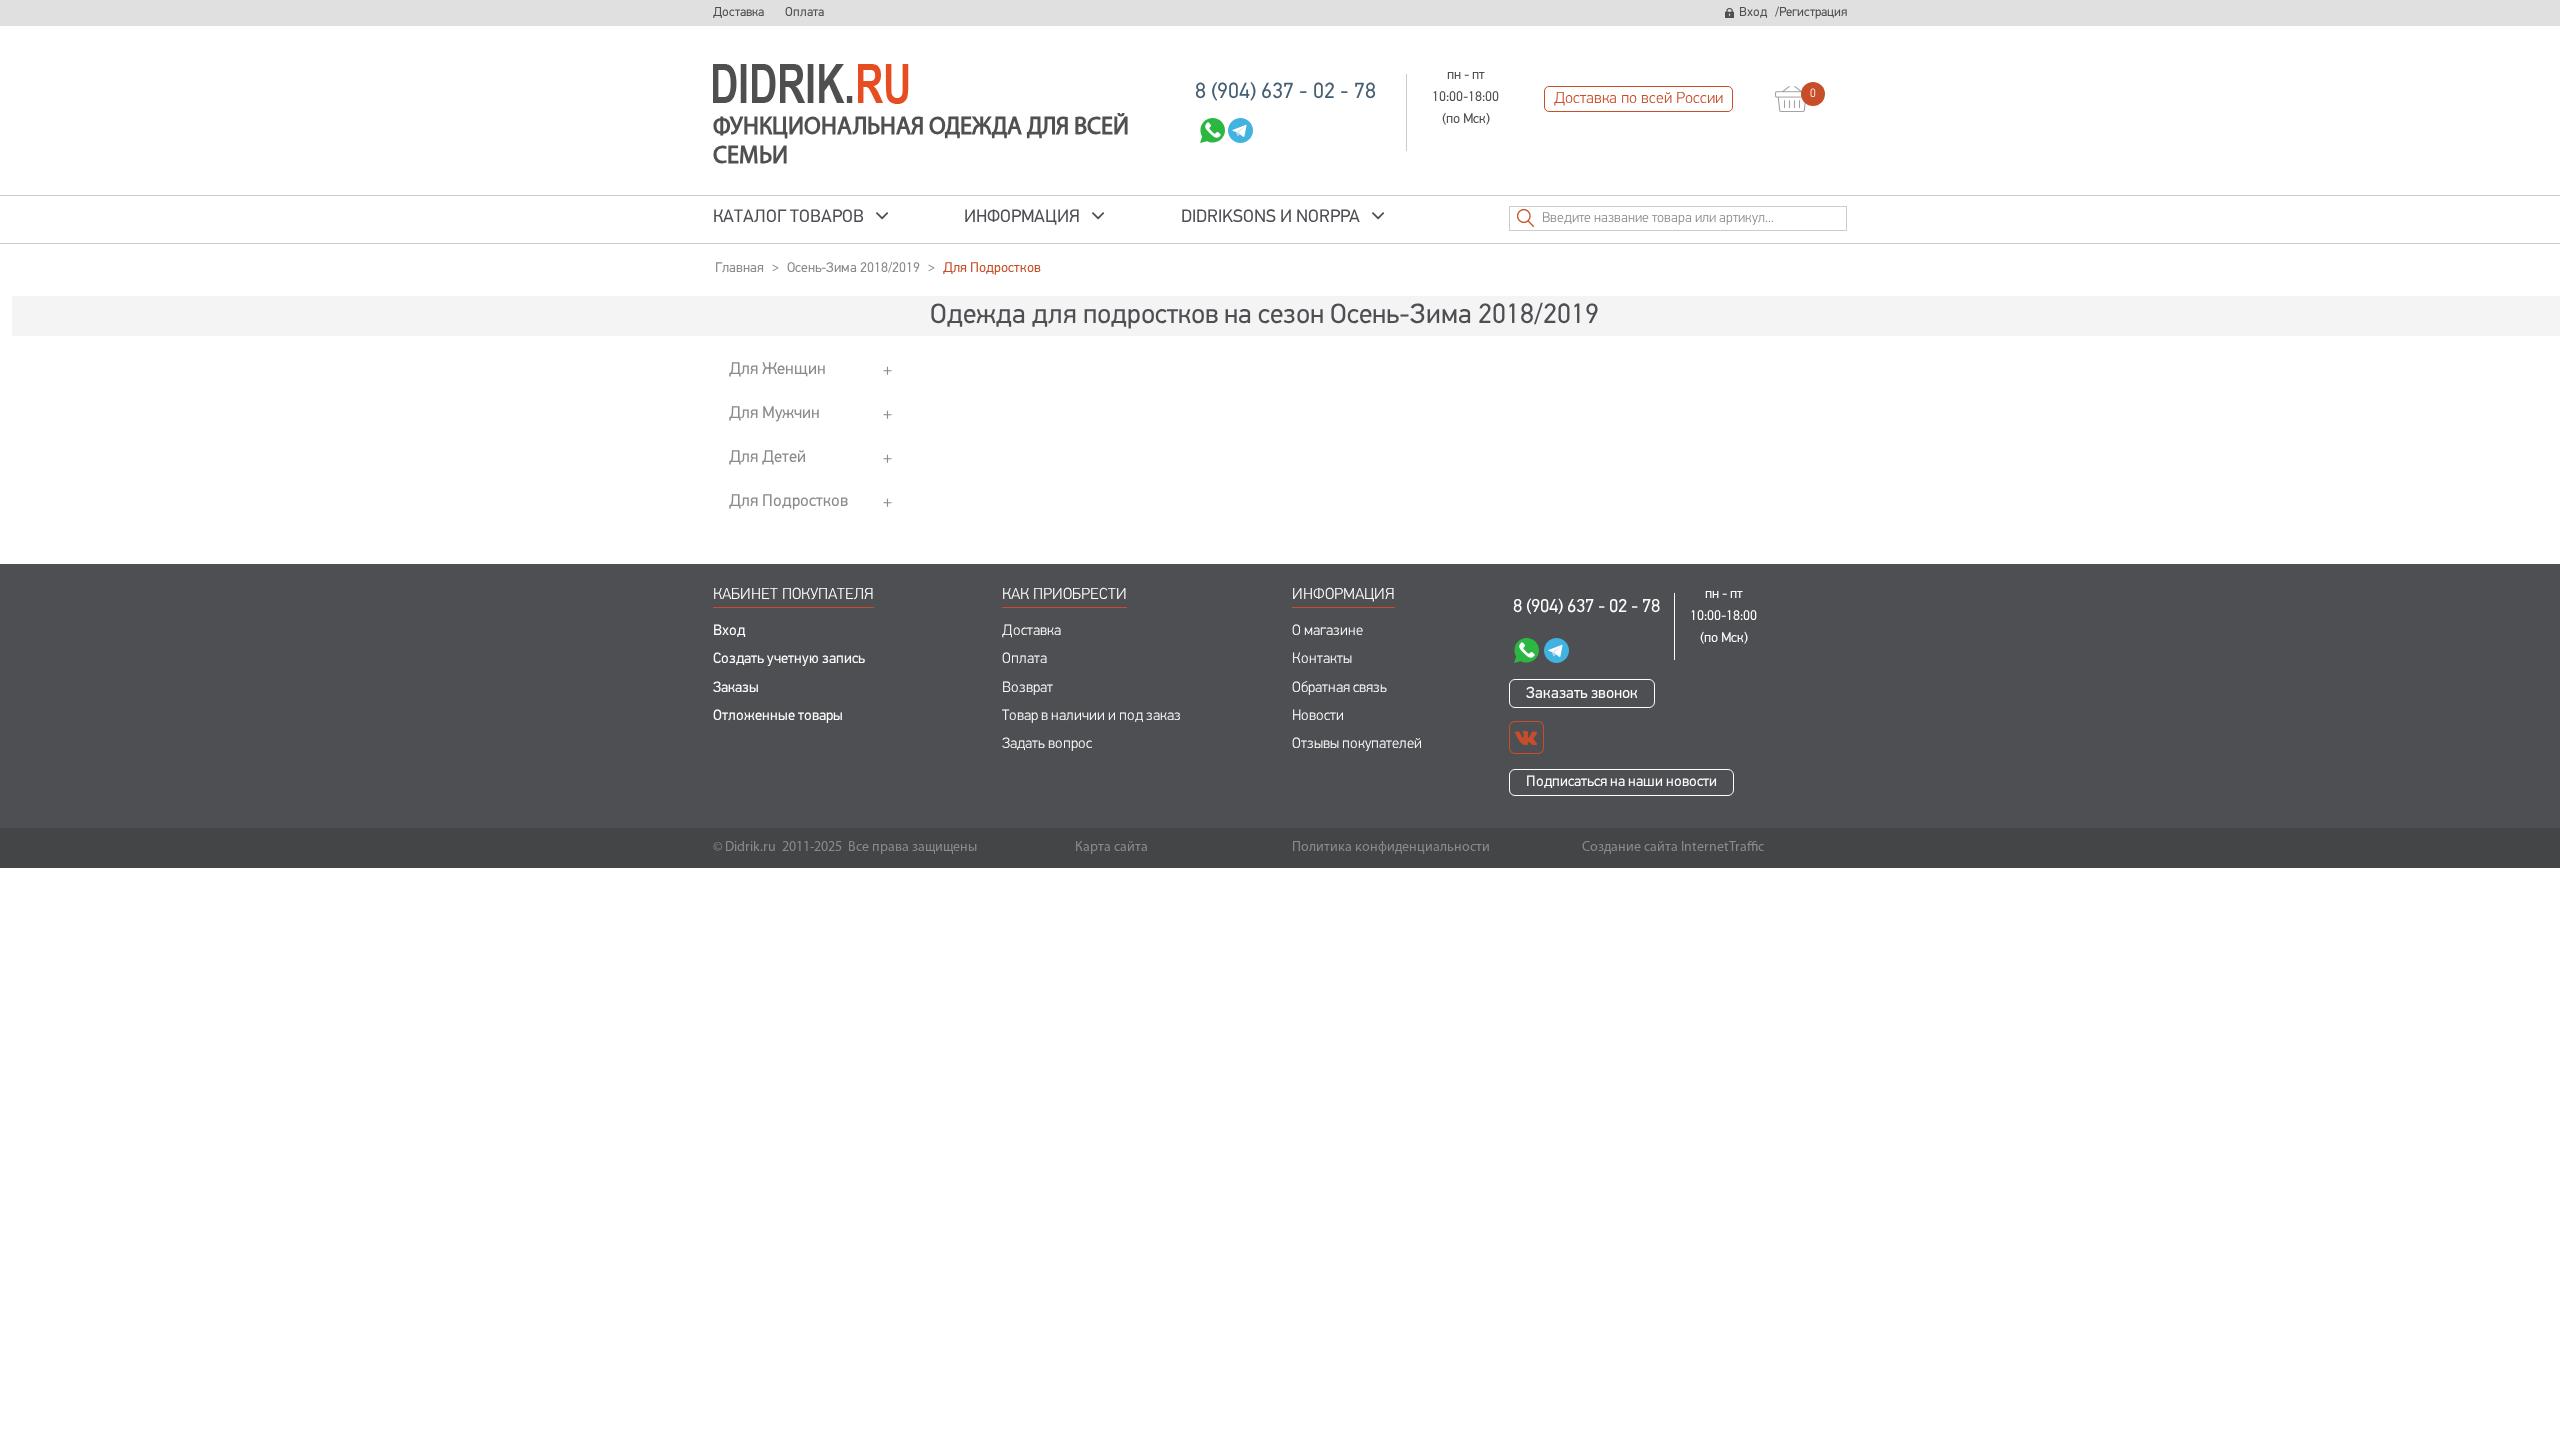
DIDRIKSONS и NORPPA (1270, 218)
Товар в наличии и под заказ (1091, 716)
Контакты (1322, 659)
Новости (1318, 716)
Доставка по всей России (1638, 99)
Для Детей (767, 457)
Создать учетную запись (789, 659)
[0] (1792, 99)
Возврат (1027, 688)
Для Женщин (777, 369)
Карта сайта (1111, 847)
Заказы (736, 688)
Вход (1753, 12)
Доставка (738, 12)
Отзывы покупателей (1357, 744)
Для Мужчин (774, 413)
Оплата (804, 12)
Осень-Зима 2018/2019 (853, 268)
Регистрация (1813, 12)
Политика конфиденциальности (1391, 847)
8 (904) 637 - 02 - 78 (1285, 92)
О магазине (1327, 631)
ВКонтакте (1526, 737)
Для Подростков (788, 501)
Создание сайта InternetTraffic (1673, 847)
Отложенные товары (778, 716)
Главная (739, 268)
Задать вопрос (1047, 744)
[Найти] (1525, 218)
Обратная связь (1339, 688)
